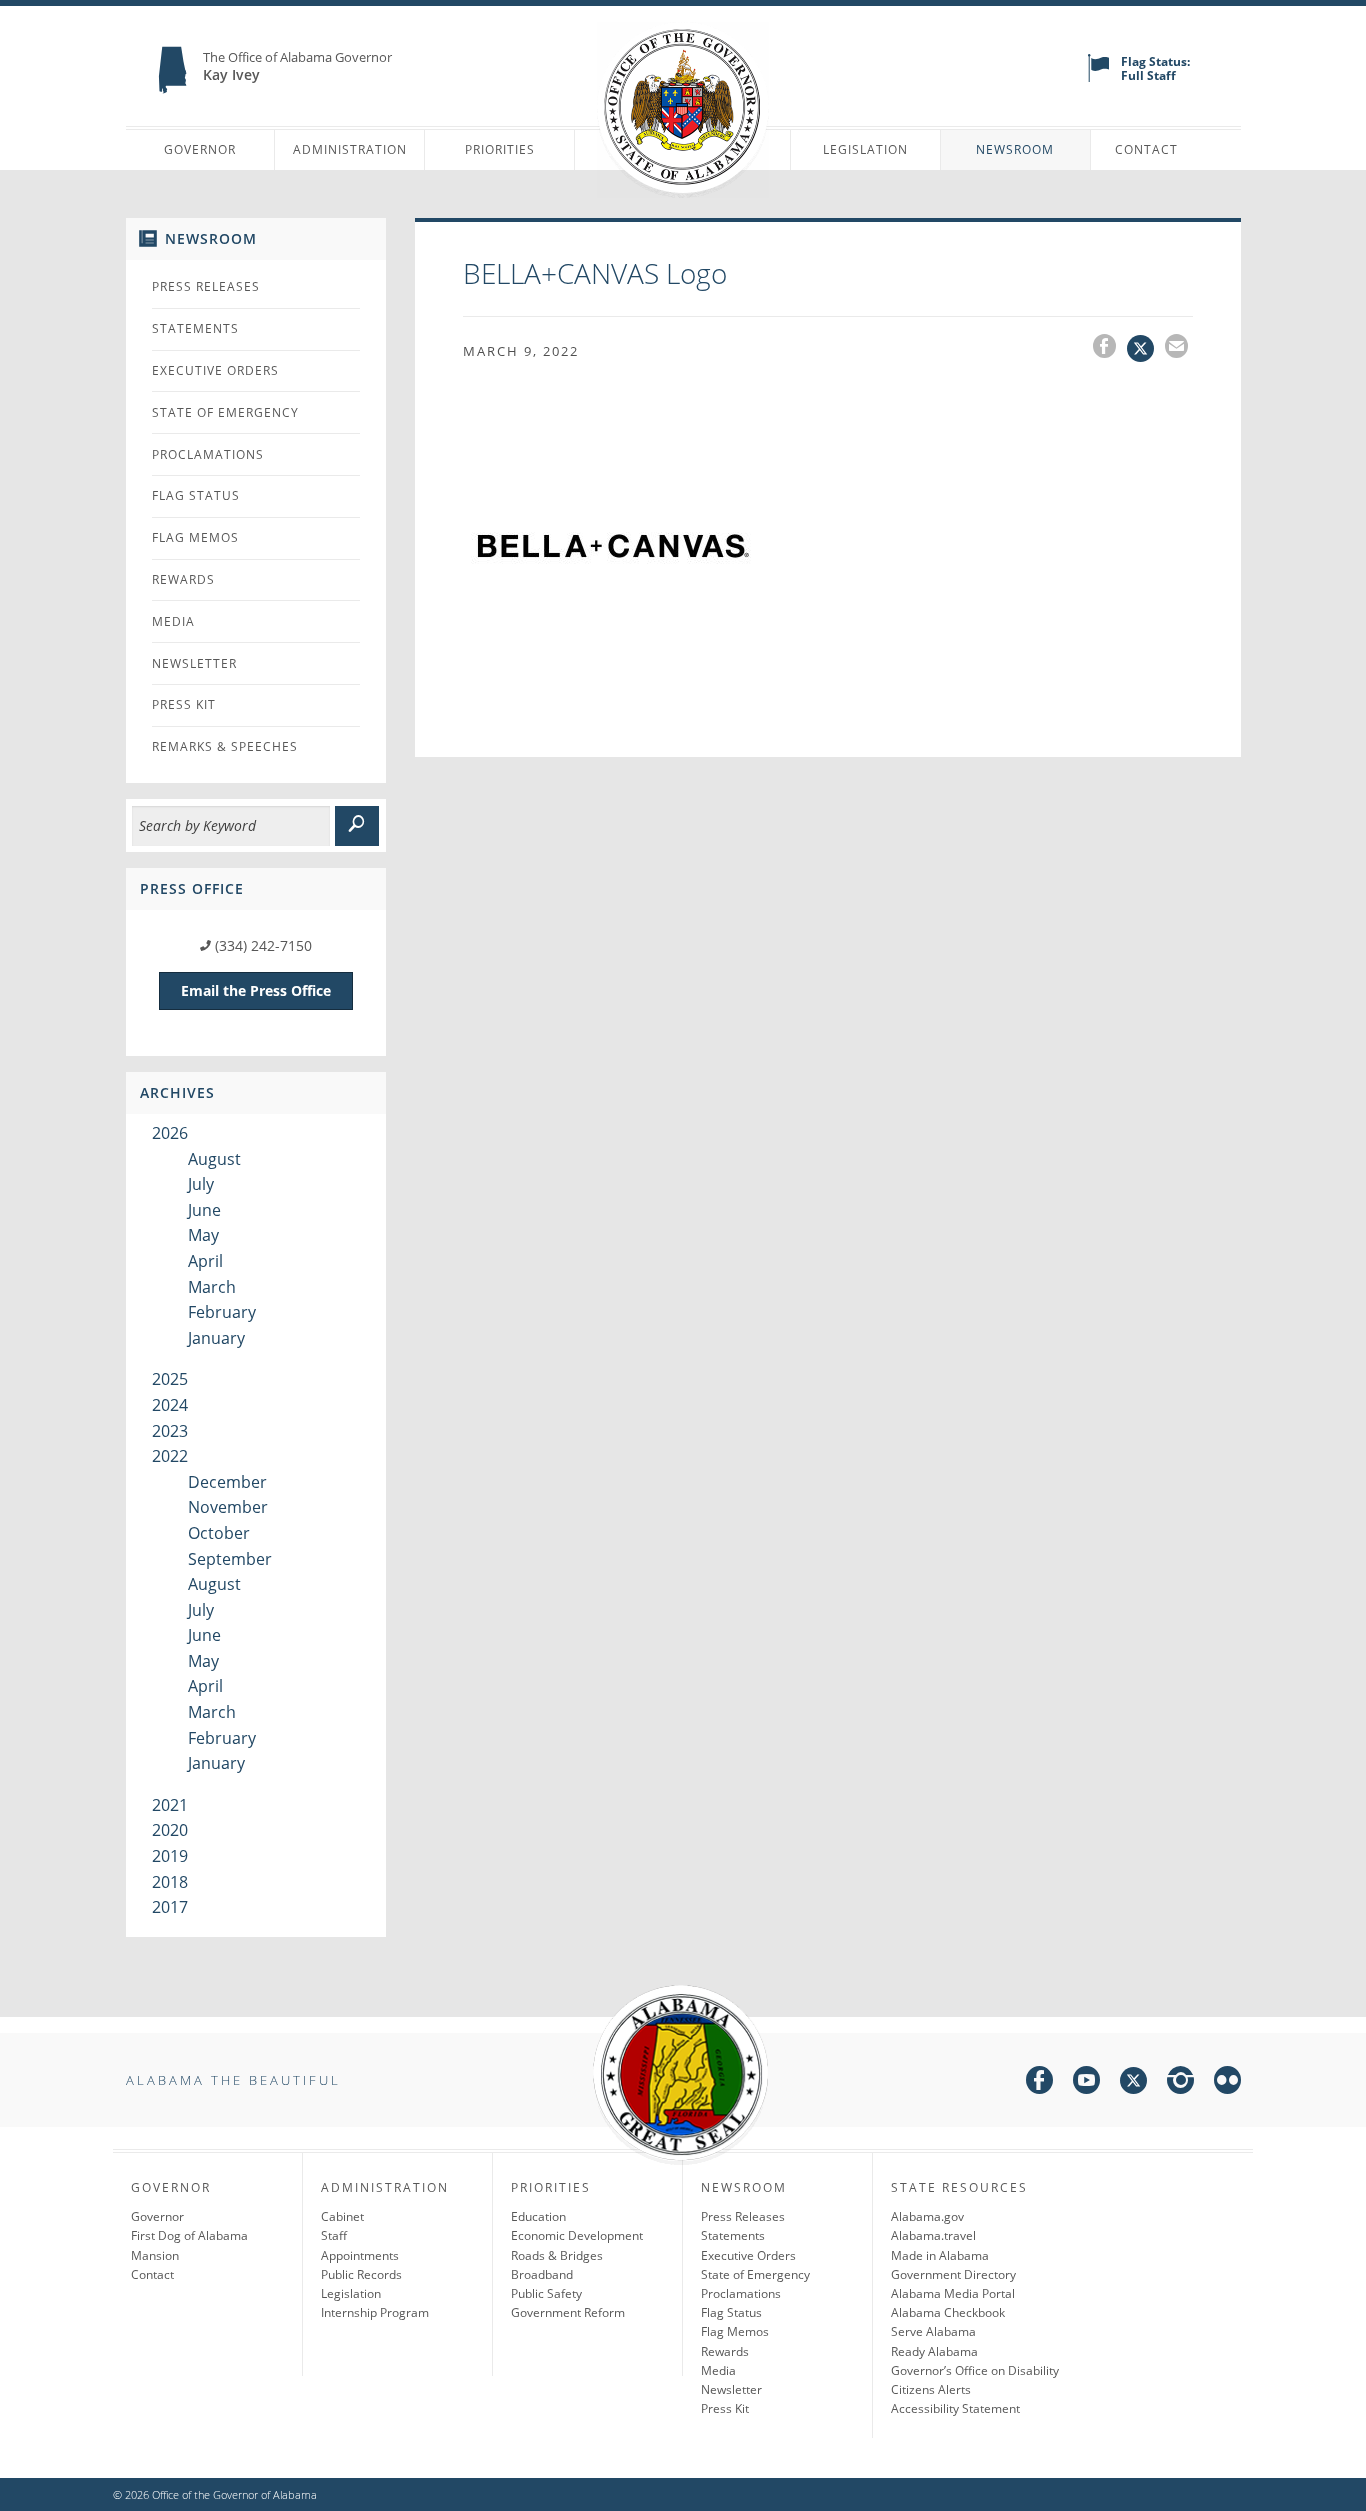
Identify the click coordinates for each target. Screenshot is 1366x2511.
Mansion (155, 2255)
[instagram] (1180, 2083)
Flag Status (196, 495)
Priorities (500, 149)
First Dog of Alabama (189, 2235)
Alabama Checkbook (948, 2312)
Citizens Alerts (931, 2389)
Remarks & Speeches (225, 746)
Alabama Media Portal (953, 2293)
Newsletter (194, 663)
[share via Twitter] (1146, 349)
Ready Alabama (934, 2351)
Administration (350, 149)
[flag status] (1098, 77)
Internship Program (375, 2312)
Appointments (360, 2255)
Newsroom (1015, 149)
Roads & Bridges (557, 2255)
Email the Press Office (256, 990)
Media (173, 621)
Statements (195, 328)
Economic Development (577, 2235)
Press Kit (184, 704)
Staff (334, 2235)
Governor (200, 149)
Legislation (865, 149)
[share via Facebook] (1110, 349)
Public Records (361, 2274)
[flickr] (1227, 2083)
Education (538, 2216)
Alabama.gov (927, 2216)
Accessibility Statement (955, 2408)
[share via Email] (1179, 349)
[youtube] (1086, 2083)
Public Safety (546, 2293)
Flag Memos (195, 537)
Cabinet (342, 2216)
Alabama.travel (933, 2235)
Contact (1146, 149)
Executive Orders (215, 370)
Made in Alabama (940, 2255)
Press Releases (206, 286)
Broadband (542, 2274)
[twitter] (1133, 2083)
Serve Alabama (933, 2331)
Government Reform (568, 2312)
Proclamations (208, 454)
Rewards (183, 579)
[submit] (357, 826)
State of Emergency (225, 412)
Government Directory (953, 2274)
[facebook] (1039, 2083)
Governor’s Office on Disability (975, 2370)
